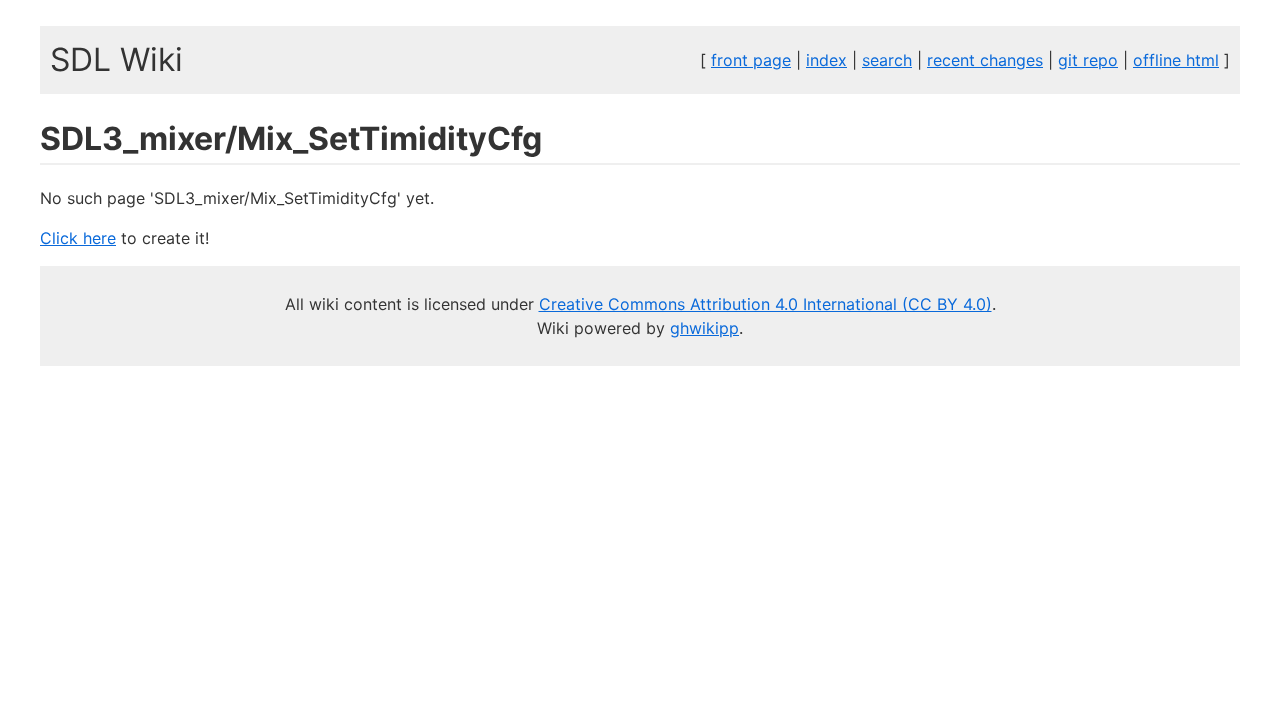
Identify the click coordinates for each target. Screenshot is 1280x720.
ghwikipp (704, 328)
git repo (1088, 60)
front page (751, 60)
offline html (1176, 60)
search (887, 60)
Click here (78, 238)
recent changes (985, 60)
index (826, 60)
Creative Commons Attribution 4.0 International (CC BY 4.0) (765, 304)
